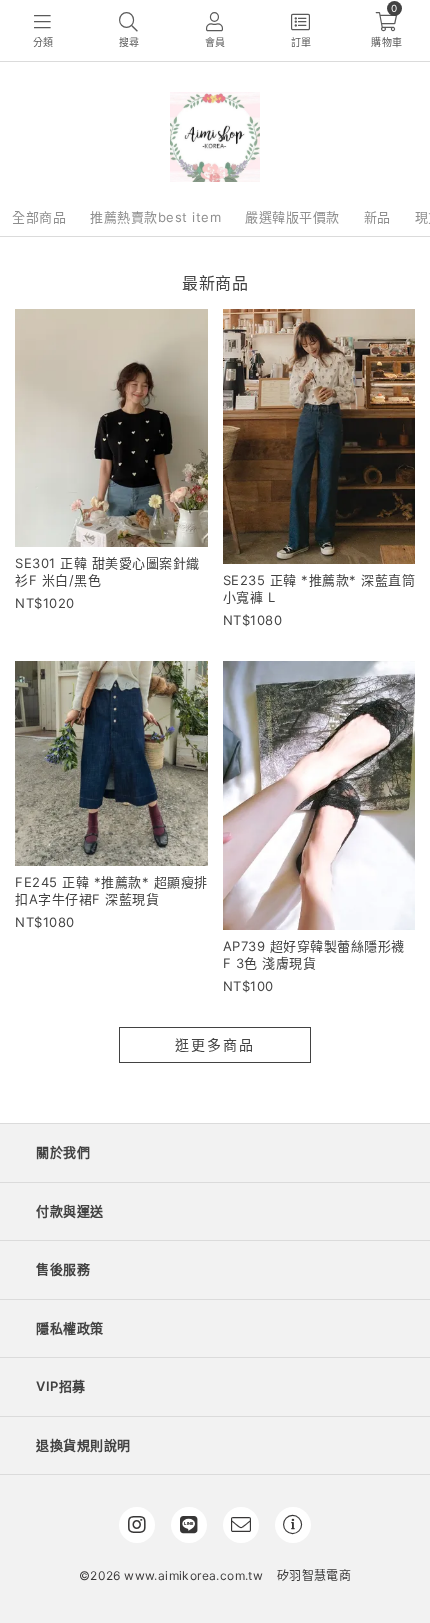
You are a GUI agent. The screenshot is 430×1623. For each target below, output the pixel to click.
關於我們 (63, 1152)
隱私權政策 (70, 1328)
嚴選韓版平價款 (292, 217)
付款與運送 (70, 1211)
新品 (377, 217)
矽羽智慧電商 (314, 1575)
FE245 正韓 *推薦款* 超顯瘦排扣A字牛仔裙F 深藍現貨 (111, 890)
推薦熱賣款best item (155, 217)
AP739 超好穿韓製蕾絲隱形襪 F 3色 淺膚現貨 (314, 954)
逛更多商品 (215, 1044)
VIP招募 (61, 1386)
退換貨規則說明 (83, 1445)
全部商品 (39, 217)
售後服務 (63, 1269)
